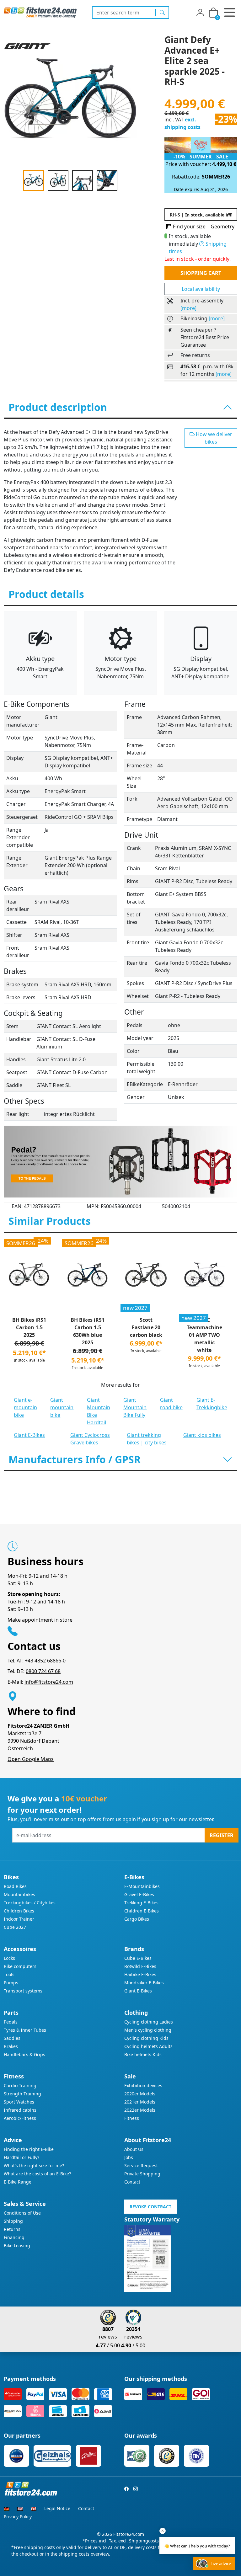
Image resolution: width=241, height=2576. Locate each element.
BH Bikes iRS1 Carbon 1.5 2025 (29, 1327)
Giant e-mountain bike (25, 1407)
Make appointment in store (40, 1620)
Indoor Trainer (19, 1919)
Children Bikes (19, 1911)
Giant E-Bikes (29, 1435)
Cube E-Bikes (138, 1958)
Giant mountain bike (62, 1407)
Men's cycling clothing (148, 2030)
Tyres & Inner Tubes (25, 2030)
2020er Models (140, 2094)
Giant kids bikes (202, 1435)
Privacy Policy (18, 2517)
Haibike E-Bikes (140, 1974)
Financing (14, 2237)
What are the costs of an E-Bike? (37, 2174)
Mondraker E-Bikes (144, 1983)
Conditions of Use (22, 2213)
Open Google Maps (31, 1759)
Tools (9, 1974)
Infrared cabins (20, 2110)
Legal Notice (57, 2508)
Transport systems (23, 1991)
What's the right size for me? (34, 2165)
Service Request (141, 2165)
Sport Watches (19, 2102)
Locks (9, 1958)
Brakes (11, 2046)
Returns (12, 2229)
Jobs (129, 2157)
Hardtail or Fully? (21, 2157)
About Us (134, 2149)
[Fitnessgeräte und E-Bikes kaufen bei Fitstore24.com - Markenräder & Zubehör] (40, 12)
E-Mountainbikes (142, 1886)
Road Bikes (15, 1886)
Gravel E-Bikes (139, 1894)
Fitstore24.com (129, 2534)
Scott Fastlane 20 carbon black (146, 1327)
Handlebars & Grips (24, 2054)
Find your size (189, 227)
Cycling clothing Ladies (149, 2022)
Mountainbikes (19, 1894)
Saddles (12, 2038)
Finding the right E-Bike (29, 2149)
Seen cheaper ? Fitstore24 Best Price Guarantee (205, 337)
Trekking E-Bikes (141, 1903)
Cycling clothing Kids (146, 2038)
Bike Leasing (17, 2245)
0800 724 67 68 (43, 1671)
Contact (132, 2182)
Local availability (201, 289)
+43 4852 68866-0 (45, 1661)
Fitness (132, 2118)
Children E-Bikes (142, 1911)
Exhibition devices (143, 2085)
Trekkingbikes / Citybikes (30, 1903)
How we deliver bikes (213, 438)
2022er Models (140, 2110)
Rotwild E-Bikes (140, 1966)
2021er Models (140, 2102)
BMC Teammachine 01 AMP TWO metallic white (204, 1335)
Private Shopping (142, 2174)
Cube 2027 (15, 1927)
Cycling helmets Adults (148, 2046)
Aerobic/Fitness (20, 2118)
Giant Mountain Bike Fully (135, 1407)
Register (222, 1835)
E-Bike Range (18, 2182)
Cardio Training (20, 2085)
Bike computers (20, 1966)
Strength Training (22, 2094)
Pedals (11, 2022)
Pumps (11, 1983)
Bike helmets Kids (143, 2054)
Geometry (222, 227)
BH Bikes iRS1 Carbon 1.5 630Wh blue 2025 (88, 1331)
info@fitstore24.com (49, 1682)
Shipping (13, 2221)
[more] (188, 308)
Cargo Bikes (137, 1919)
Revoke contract (150, 2207)
